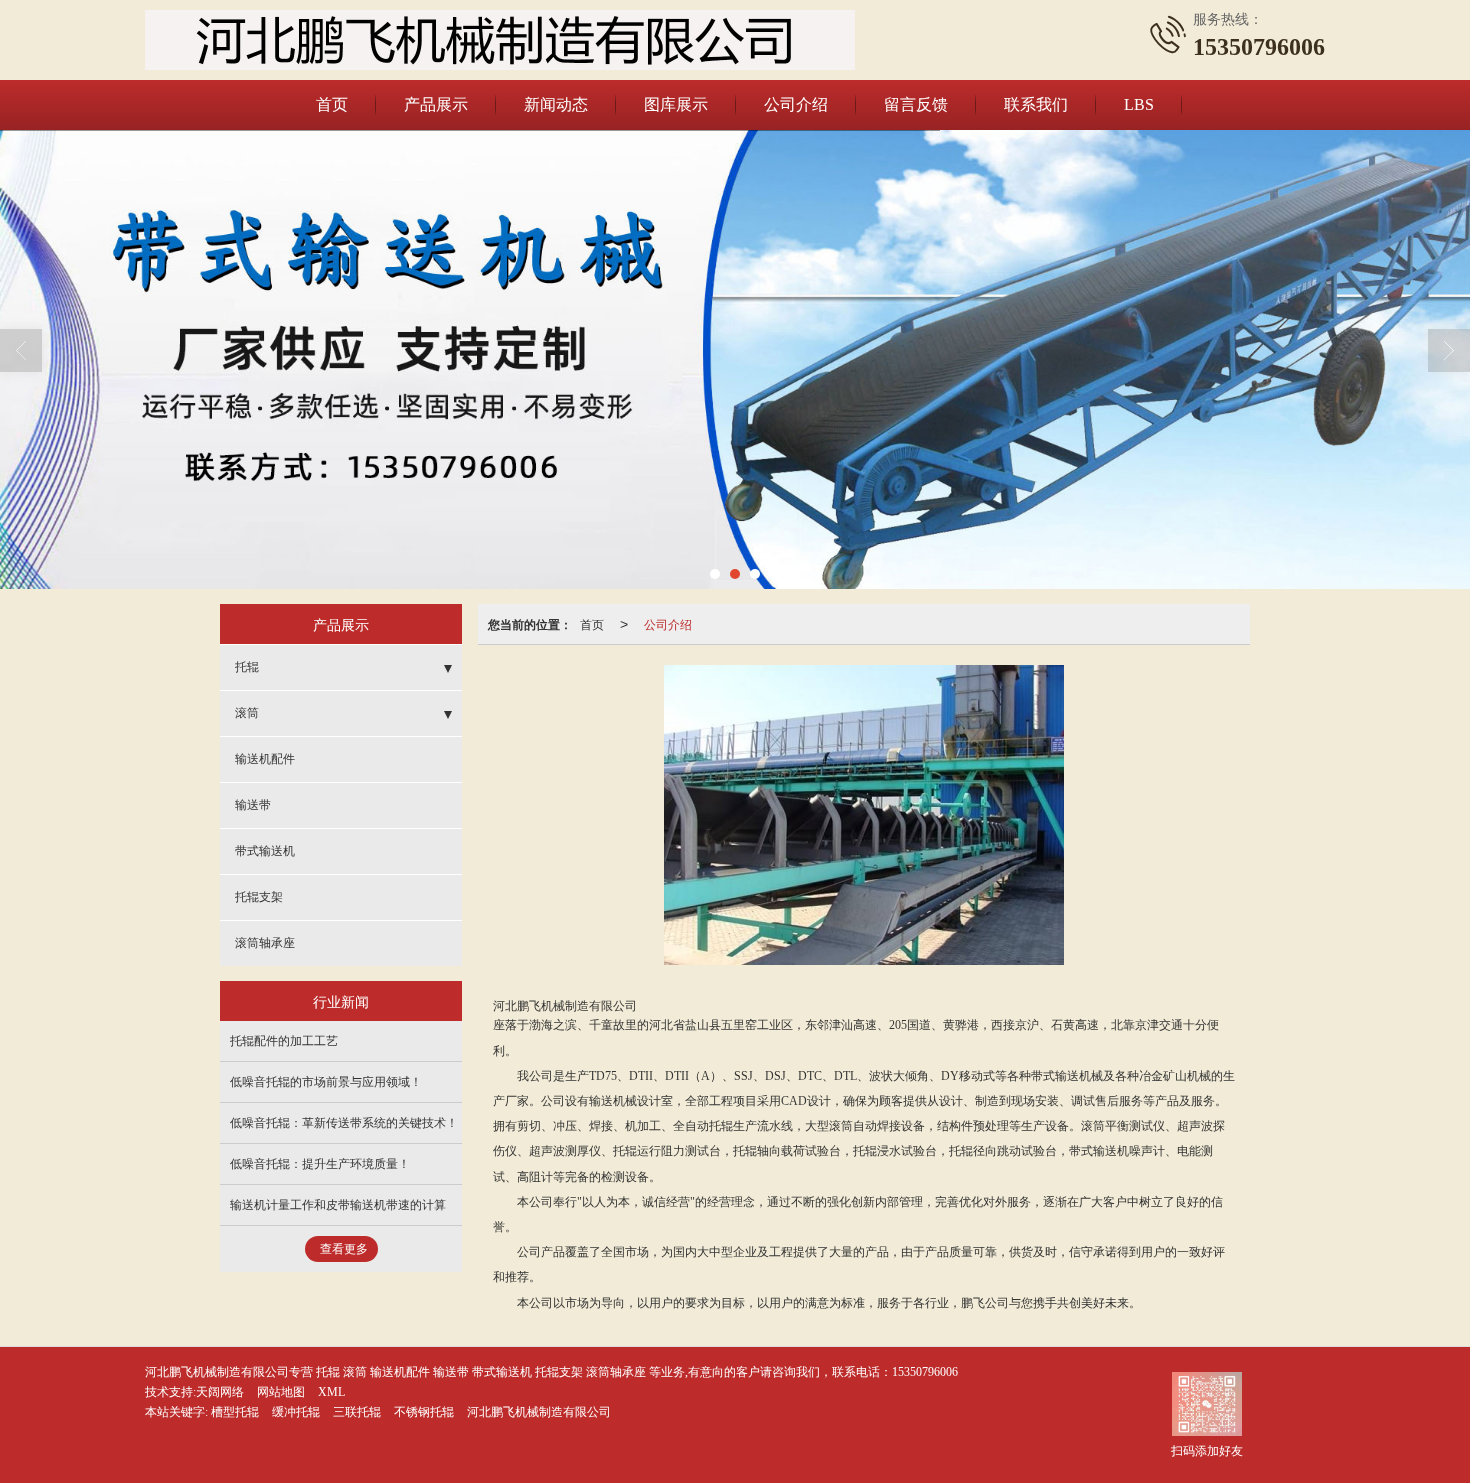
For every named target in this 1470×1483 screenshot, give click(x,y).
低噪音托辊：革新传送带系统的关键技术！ (344, 1123)
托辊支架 (259, 897)
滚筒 (247, 713)
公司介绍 (796, 104)
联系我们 (1036, 104)
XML (331, 1392)
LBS (1139, 104)
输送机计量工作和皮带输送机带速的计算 (338, 1205)
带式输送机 (265, 851)
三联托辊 (357, 1412)
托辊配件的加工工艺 (284, 1041)
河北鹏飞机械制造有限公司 (539, 1412)
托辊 (247, 667)
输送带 (253, 805)
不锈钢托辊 (424, 1412)
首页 (332, 104)
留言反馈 (916, 104)
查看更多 (344, 1249)
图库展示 (676, 104)
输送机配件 (265, 759)
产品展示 (436, 104)
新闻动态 (556, 104)
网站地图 (281, 1392)
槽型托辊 (235, 1412)
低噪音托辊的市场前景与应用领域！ (326, 1082)
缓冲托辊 (296, 1412)
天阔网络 (220, 1392)
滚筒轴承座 (265, 943)
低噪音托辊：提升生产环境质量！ (320, 1164)
